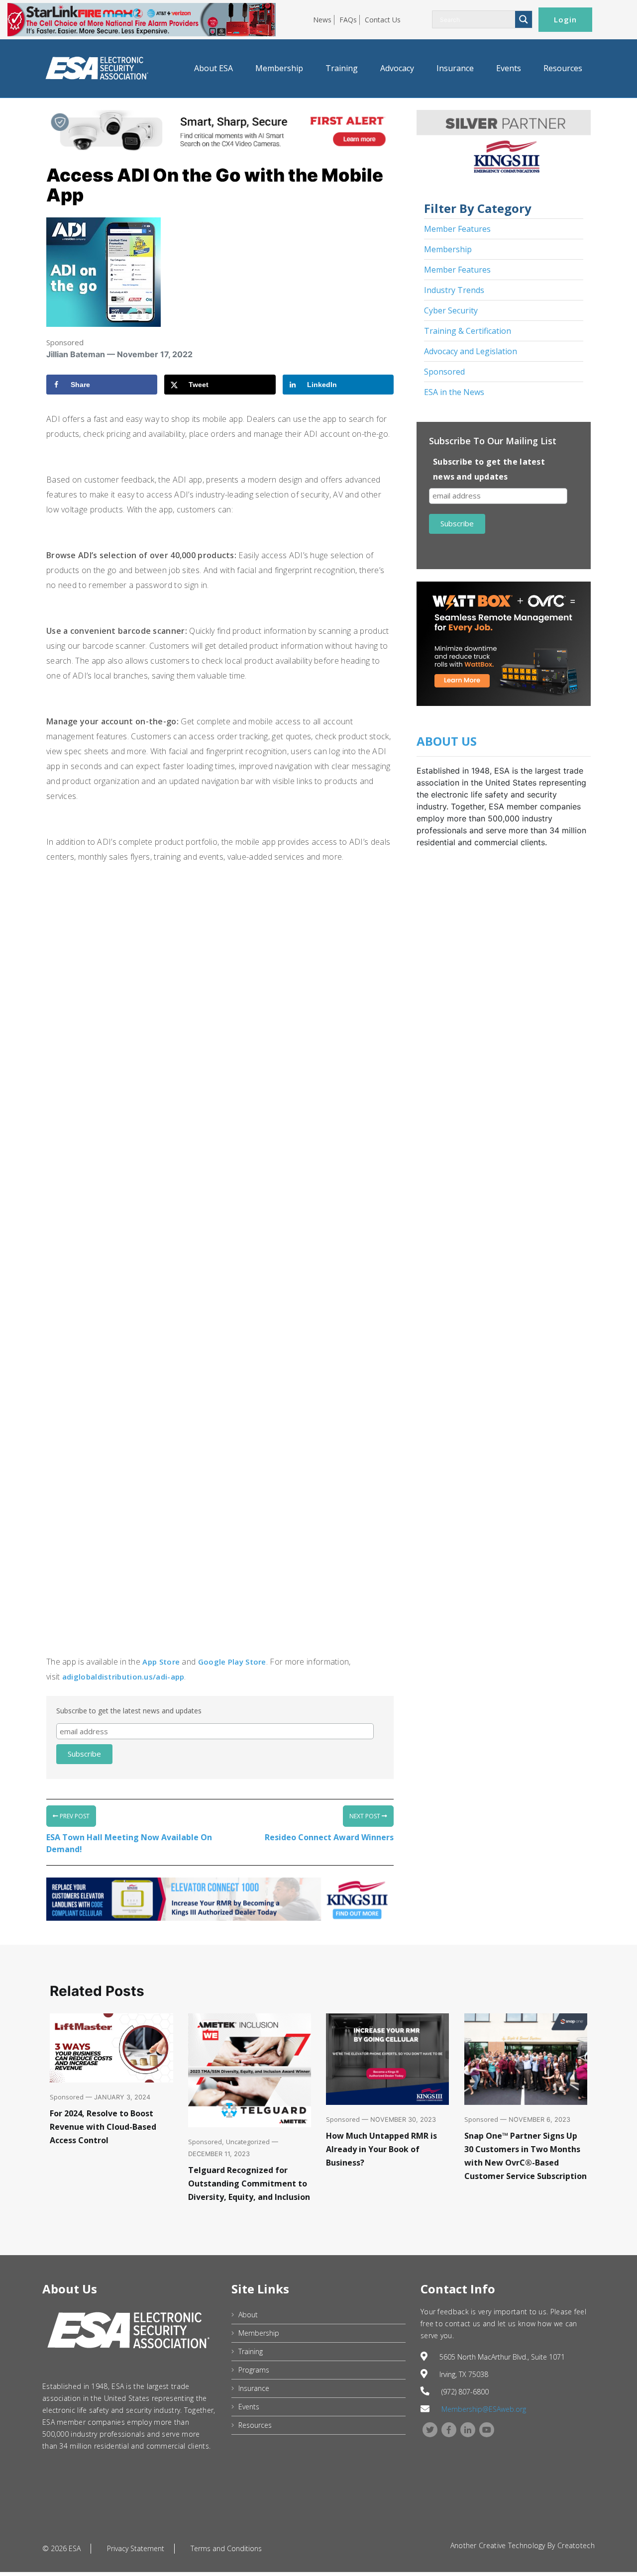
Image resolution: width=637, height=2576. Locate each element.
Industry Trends (454, 290)
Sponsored (65, 342)
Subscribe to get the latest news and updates (129, 1711)
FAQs (348, 20)
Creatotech (576, 2545)
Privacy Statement (136, 2548)
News (322, 20)
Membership (279, 68)
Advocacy (397, 68)
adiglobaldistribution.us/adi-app (123, 1677)
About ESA (213, 68)
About (248, 2315)
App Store (161, 1662)
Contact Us (383, 20)
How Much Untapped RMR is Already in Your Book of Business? (381, 2149)
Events (509, 68)
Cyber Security (451, 310)
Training (342, 68)
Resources (563, 68)
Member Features (457, 229)
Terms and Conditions (226, 2548)
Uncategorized (248, 2142)
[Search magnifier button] (524, 19)
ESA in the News (454, 392)
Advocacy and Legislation (471, 351)
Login (565, 19)
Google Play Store (232, 1662)
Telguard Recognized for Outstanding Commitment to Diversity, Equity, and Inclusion (249, 2183)
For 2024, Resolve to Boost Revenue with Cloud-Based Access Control (103, 2127)
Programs (254, 2370)
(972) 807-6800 (465, 2392)
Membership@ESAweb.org (484, 2409)
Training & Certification (468, 331)
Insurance (455, 68)
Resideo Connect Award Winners (329, 1837)
